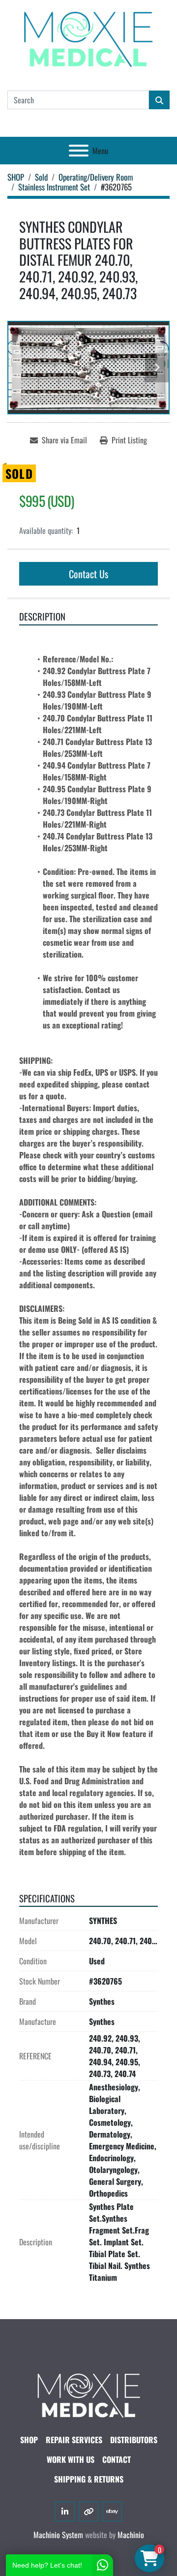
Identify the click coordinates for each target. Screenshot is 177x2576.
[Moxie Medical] (88, 2394)
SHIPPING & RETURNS (89, 2479)
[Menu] (79, 151)
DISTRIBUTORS (134, 2440)
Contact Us (88, 574)
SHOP (29, 2440)
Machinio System (58, 2535)
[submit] (159, 100)
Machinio (131, 2535)
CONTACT (117, 2459)
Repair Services (74, 2440)
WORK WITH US (71, 2459)
